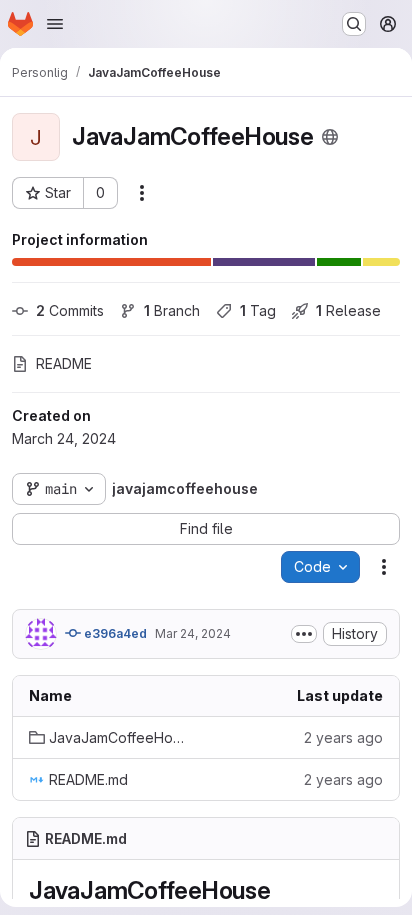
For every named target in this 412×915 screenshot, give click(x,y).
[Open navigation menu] (55, 24)
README (64, 363)
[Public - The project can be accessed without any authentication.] (330, 137)
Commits (70, 310)
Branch (172, 310)
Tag (258, 310)
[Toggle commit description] (304, 634)
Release (348, 310)
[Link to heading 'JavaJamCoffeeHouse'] (284, 890)
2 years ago (343, 737)
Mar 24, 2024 (193, 633)
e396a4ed (114, 633)
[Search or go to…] (354, 24)
